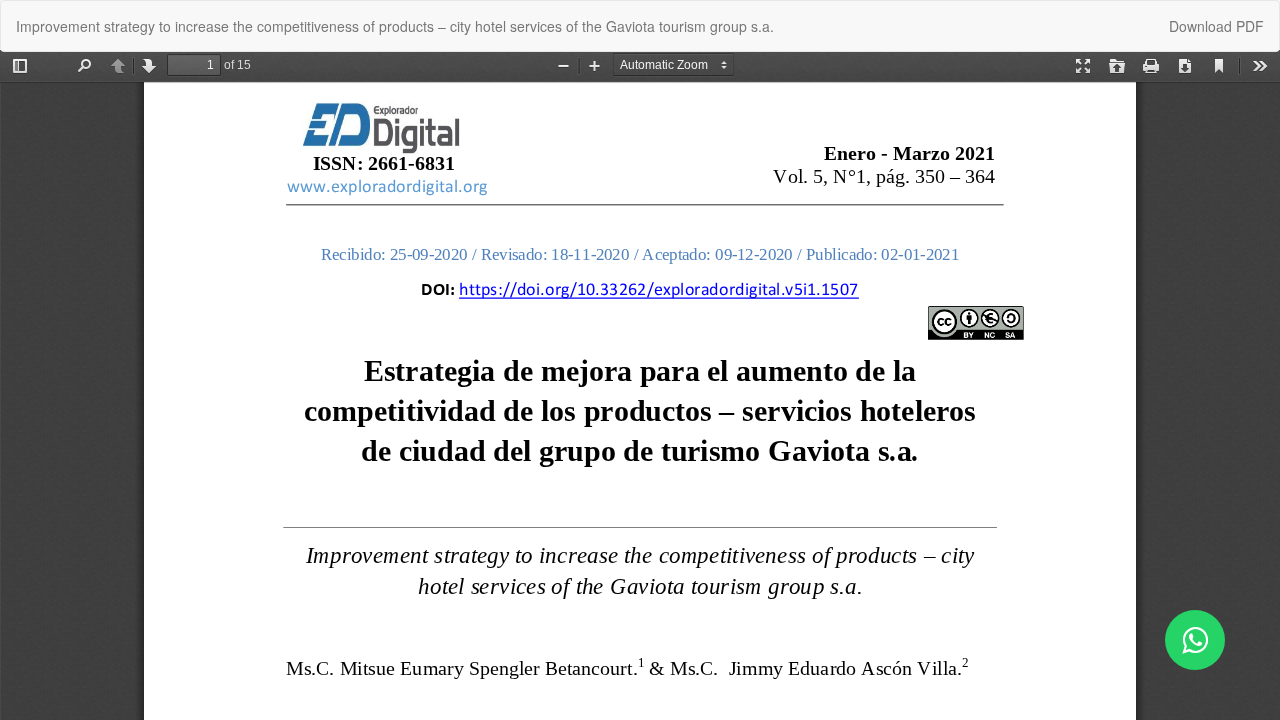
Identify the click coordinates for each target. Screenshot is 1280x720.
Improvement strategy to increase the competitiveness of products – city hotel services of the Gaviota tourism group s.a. (395, 26)
